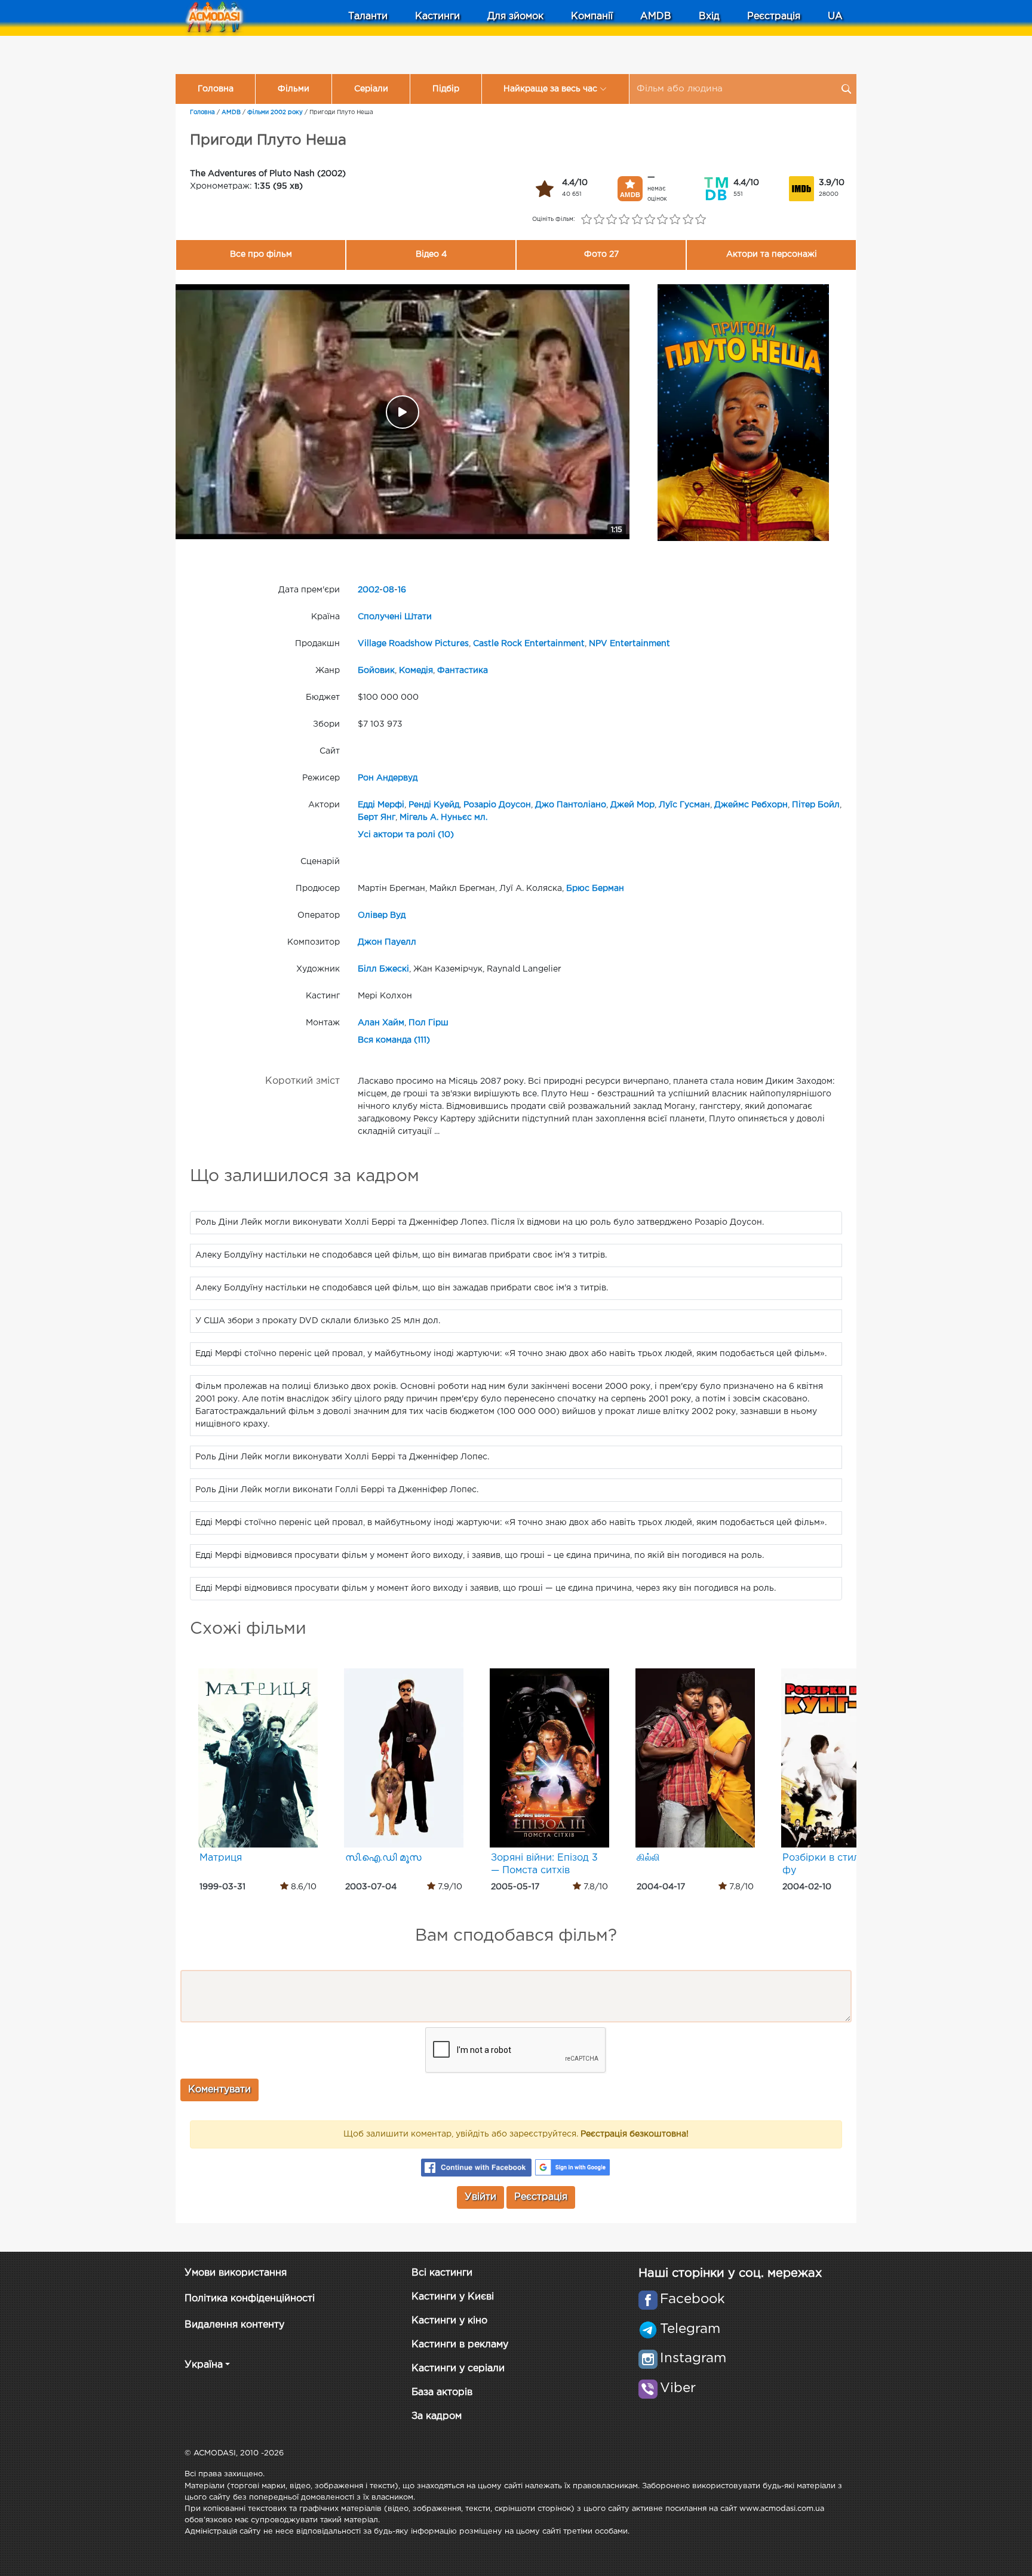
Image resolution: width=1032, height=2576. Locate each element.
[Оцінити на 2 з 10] (599, 220)
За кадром (437, 2416)
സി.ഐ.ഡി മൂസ (383, 1858)
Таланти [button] (368, 16)
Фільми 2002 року (275, 113)
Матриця (221, 1858)
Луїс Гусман (684, 805)
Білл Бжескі (383, 969)
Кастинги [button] (437, 16)
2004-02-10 (807, 1887)
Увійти (480, 2197)
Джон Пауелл (387, 942)
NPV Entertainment (629, 644)
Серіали (371, 89)
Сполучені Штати (395, 617)
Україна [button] (204, 2365)
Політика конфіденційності (250, 2299)
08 (388, 590)
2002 (368, 590)
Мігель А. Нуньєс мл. (443, 817)
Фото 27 (601, 254)
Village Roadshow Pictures (413, 644)
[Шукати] (846, 89)
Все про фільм (261, 254)
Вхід (709, 16)
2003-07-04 (371, 1887)
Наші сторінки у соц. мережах (730, 2273)
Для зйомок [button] (515, 16)
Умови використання (236, 2273)
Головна (216, 89)
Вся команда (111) (394, 1040)
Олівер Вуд (382, 915)
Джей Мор (632, 805)
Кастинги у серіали (458, 2368)
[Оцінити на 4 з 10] (624, 220)
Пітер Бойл (816, 805)
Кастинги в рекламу (460, 2345)
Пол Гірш (429, 1023)
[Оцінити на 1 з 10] (586, 220)
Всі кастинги (442, 2273)
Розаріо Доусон (497, 805)
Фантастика (463, 671)
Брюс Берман (595, 889)
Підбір (446, 89)
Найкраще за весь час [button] (550, 89)
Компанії (592, 16)
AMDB (656, 16)
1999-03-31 (222, 1887)
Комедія (416, 671)
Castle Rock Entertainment (529, 644)
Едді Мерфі (381, 805)
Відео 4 (431, 254)
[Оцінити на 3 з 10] (612, 220)
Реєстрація (774, 16)
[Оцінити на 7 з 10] (663, 220)
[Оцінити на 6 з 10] (649, 220)
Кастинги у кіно (449, 2321)
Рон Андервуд (388, 778)
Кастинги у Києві (453, 2297)
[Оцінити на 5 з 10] (637, 220)
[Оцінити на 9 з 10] (688, 220)
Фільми (294, 89)
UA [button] (835, 16)
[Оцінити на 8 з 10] (675, 220)
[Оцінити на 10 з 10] (700, 220)
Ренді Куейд (434, 805)
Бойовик (376, 671)
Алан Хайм (381, 1023)
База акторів (442, 2392)
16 (402, 590)
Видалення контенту (234, 2325)
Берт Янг (377, 817)
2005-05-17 (515, 1887)
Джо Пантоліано (571, 805)
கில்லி (648, 1858)
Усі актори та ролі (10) (406, 835)
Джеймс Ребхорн (751, 805)
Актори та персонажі (772, 254)
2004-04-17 (661, 1887)
